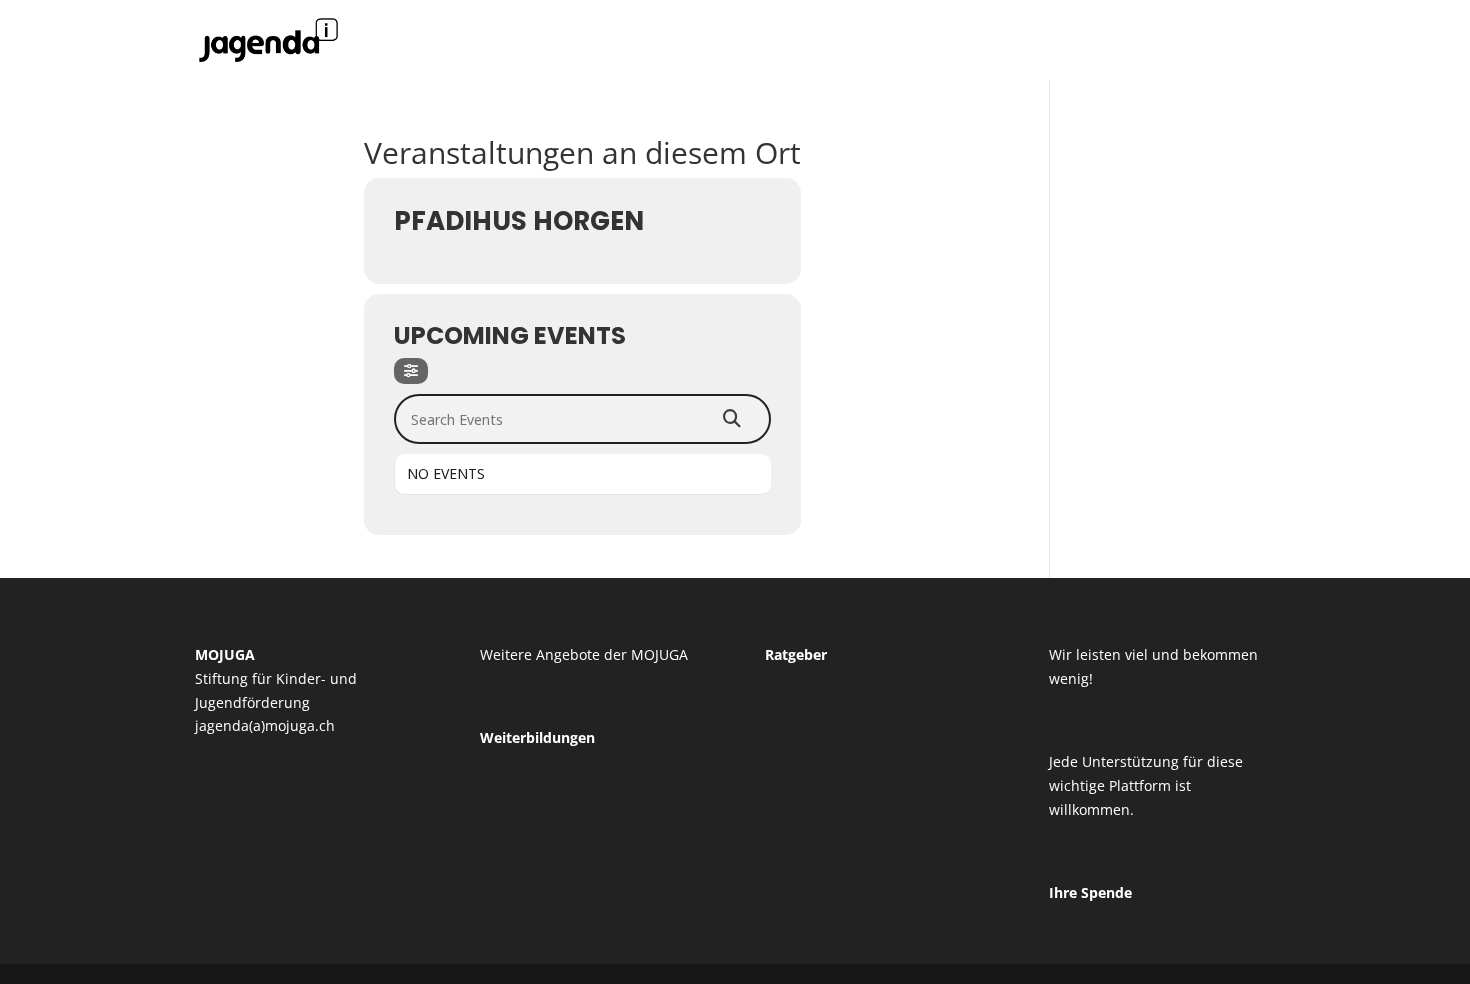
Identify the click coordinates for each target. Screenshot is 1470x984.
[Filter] (411, 371)
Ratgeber (796, 654)
